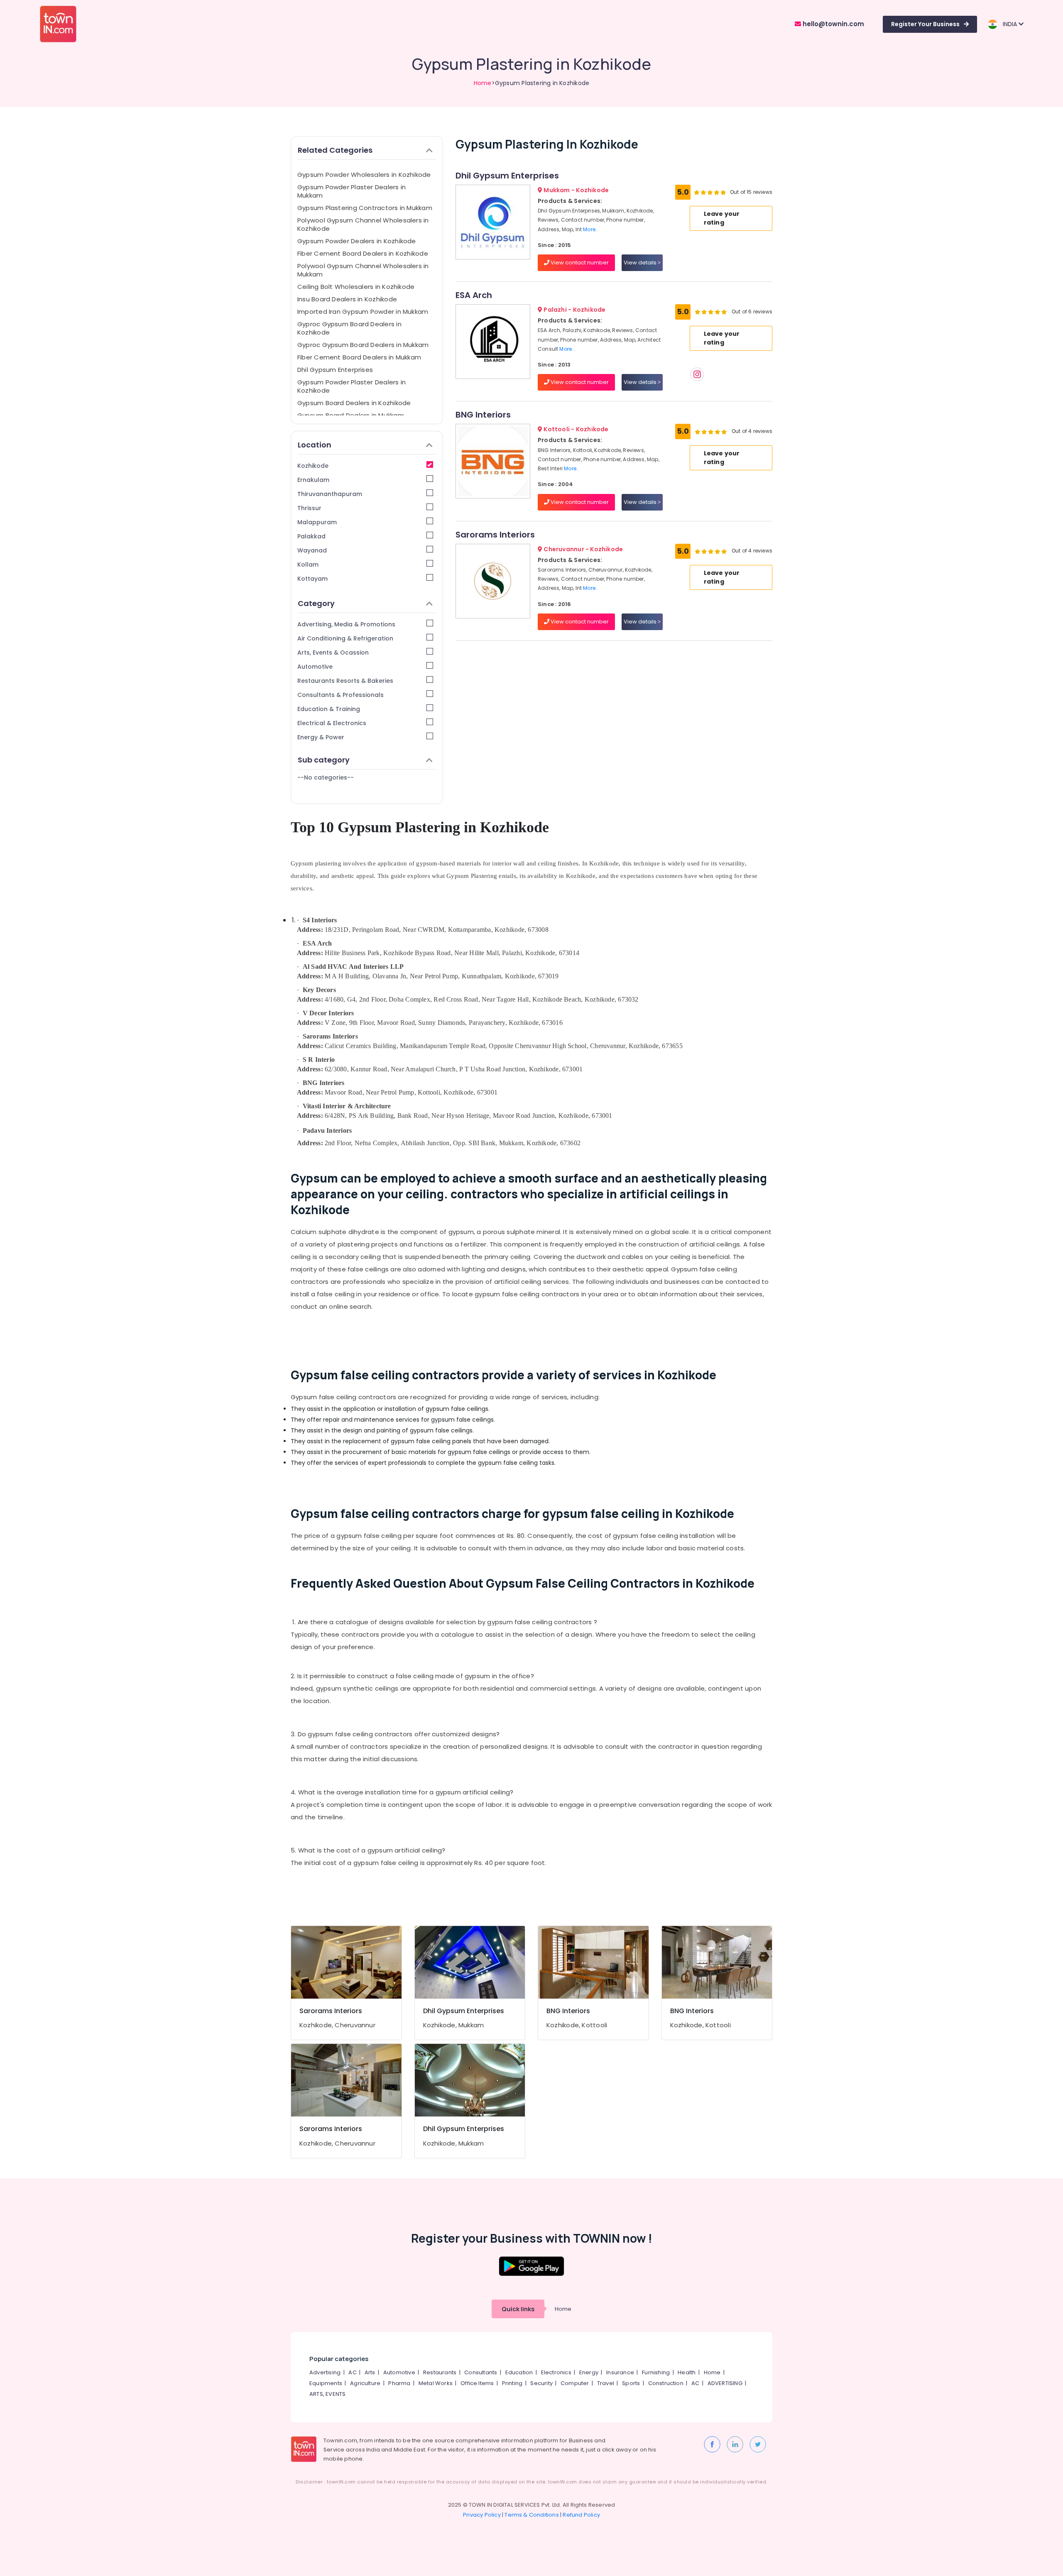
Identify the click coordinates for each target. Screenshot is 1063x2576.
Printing (512, 2383)
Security (541, 2383)
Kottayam (312, 579)
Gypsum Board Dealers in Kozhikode (354, 403)
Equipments (326, 2383)
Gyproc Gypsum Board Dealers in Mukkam (363, 345)
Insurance (620, 2372)
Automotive (315, 667)
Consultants (481, 2372)
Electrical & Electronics (332, 723)
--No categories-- (326, 777)
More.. (590, 229)
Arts (370, 2372)
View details (641, 263)
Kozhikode (313, 466)
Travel (606, 2383)
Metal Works (436, 2383)
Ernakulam (313, 480)
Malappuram (317, 522)
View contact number (579, 263)
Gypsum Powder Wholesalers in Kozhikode (364, 175)
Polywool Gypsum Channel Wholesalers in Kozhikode (363, 224)
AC (352, 2372)
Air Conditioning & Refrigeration (345, 638)
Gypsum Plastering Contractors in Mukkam (365, 208)
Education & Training (329, 709)
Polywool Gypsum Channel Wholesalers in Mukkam (363, 270)
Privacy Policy (482, 2515)
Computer (575, 2383)
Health (687, 2372)
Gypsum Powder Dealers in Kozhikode (357, 241)
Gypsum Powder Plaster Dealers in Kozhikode (351, 386)
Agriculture (365, 2383)
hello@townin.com (833, 24)
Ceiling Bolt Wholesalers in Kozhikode (356, 287)
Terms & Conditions (532, 2515)
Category (316, 603)
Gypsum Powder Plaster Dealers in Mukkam (351, 191)
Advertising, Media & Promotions (346, 624)
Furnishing (656, 2372)
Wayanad (312, 550)
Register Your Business (925, 24)
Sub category (324, 760)
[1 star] (723, 192)
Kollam (308, 565)
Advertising (325, 2372)
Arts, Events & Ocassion (333, 653)
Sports (631, 2383)
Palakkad (311, 536)
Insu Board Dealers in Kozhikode (347, 299)
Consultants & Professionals (340, 695)
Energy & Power (321, 737)
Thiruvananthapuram (330, 494)
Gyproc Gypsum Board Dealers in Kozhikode (349, 328)
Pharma (399, 2383)
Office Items (477, 2383)
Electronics (556, 2372)
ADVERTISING (725, 2383)
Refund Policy (581, 2515)
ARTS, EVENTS (327, 2394)
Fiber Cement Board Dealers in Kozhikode (363, 253)
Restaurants (440, 2372)
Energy (589, 2372)
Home (483, 83)
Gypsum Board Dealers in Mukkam (351, 415)
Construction (666, 2383)
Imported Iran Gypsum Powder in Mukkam (363, 312)
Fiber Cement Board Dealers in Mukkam (359, 357)
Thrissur (309, 508)
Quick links (518, 2309)
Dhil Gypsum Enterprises (335, 370)
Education (519, 2372)
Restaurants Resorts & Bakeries (345, 681)
